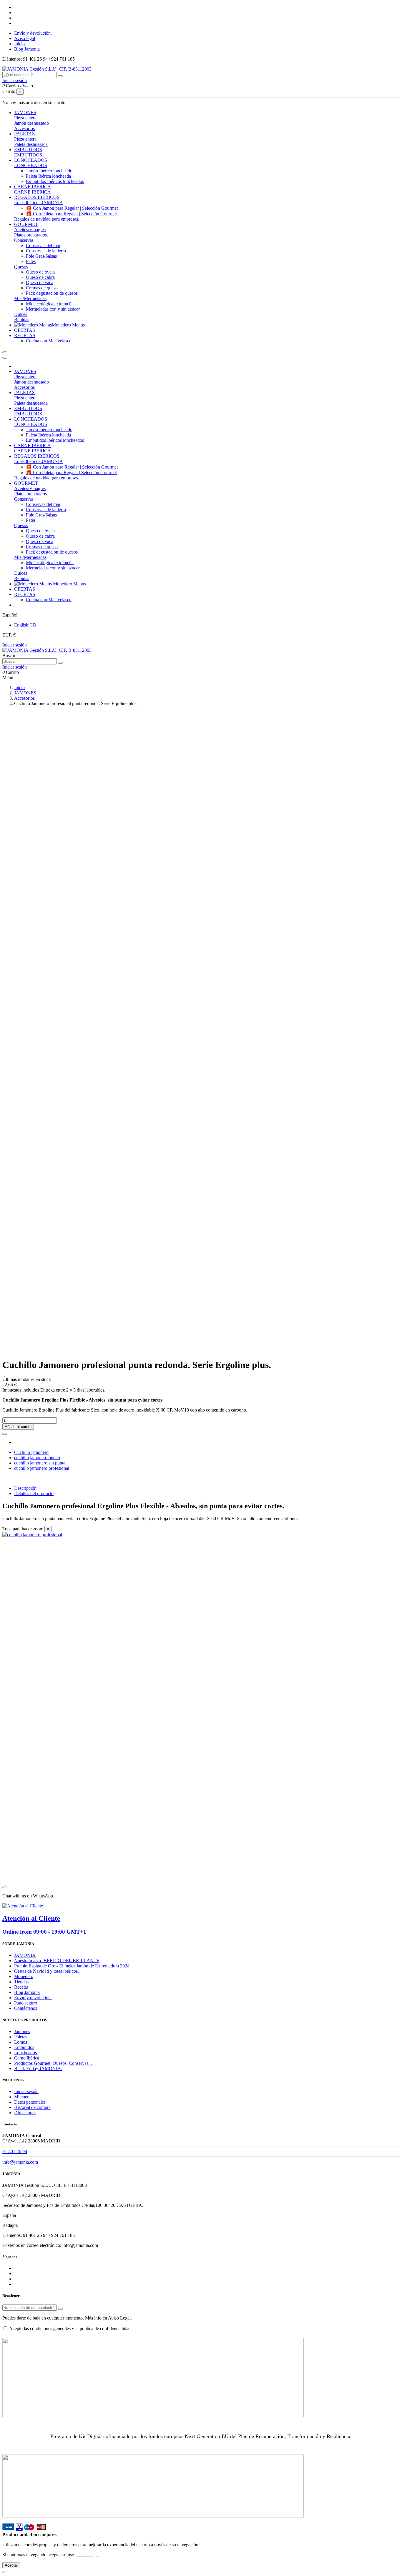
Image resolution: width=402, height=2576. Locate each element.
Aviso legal (25, 38)
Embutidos (24, 2047)
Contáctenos (26, 2008)
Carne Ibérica (27, 2058)
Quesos (21, 267)
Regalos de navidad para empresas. (47, 219)
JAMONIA (25, 1955)
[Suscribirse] (60, 2309)
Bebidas (22, 320)
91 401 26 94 (15, 2151)
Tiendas (21, 1982)
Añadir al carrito (18, 1427)
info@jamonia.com (20, 2162)
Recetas (21, 1987)
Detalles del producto (34, 1493)
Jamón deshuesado (31, 123)
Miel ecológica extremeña (50, 304)
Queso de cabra (40, 277)
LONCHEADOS (31, 165)
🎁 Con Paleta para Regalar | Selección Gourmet (71, 214)
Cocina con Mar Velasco (49, 341)
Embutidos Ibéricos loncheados (55, 181)
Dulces (21, 314)
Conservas (24, 240)
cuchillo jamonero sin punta (40, 1463)
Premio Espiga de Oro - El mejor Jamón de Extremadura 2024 (72, 1966)
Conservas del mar (43, 245)
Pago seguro (26, 2003)
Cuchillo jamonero (31, 1452)
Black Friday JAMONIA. (38, 2068)
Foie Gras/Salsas (41, 256)
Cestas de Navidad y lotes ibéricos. (46, 1971)
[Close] (5, 358)
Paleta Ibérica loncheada (48, 176)
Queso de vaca (40, 283)
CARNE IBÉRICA (33, 192)
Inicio (19, 44)
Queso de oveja (40, 272)
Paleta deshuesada (31, 144)
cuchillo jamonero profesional (42, 1468)
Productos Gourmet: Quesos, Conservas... (53, 2063)
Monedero (24, 1976)
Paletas (21, 2037)
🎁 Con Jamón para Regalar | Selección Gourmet (72, 208)
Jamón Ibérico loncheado (49, 171)
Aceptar (11, 2565)
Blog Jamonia (27, 49)
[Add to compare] (5, 1434)
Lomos (21, 2042)
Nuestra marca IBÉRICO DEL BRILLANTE (57, 1961)
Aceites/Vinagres (30, 230)
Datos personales (30, 2102)
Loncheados (25, 2053)
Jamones (22, 2031)
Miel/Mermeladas (30, 298)
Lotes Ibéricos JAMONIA (39, 203)
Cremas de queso (42, 288)
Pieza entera (25, 118)
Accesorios (24, 128)
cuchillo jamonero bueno (37, 1458)
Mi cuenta (23, 2097)
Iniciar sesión (15, 645)
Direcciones (25, 2113)
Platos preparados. (31, 235)
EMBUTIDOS (28, 155)
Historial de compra (32, 2107)
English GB (25, 625)
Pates (31, 261)
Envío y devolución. (33, 33)
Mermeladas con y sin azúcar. (53, 309)
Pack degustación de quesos (52, 293)
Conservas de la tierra (46, 251)
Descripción (25, 1488)
